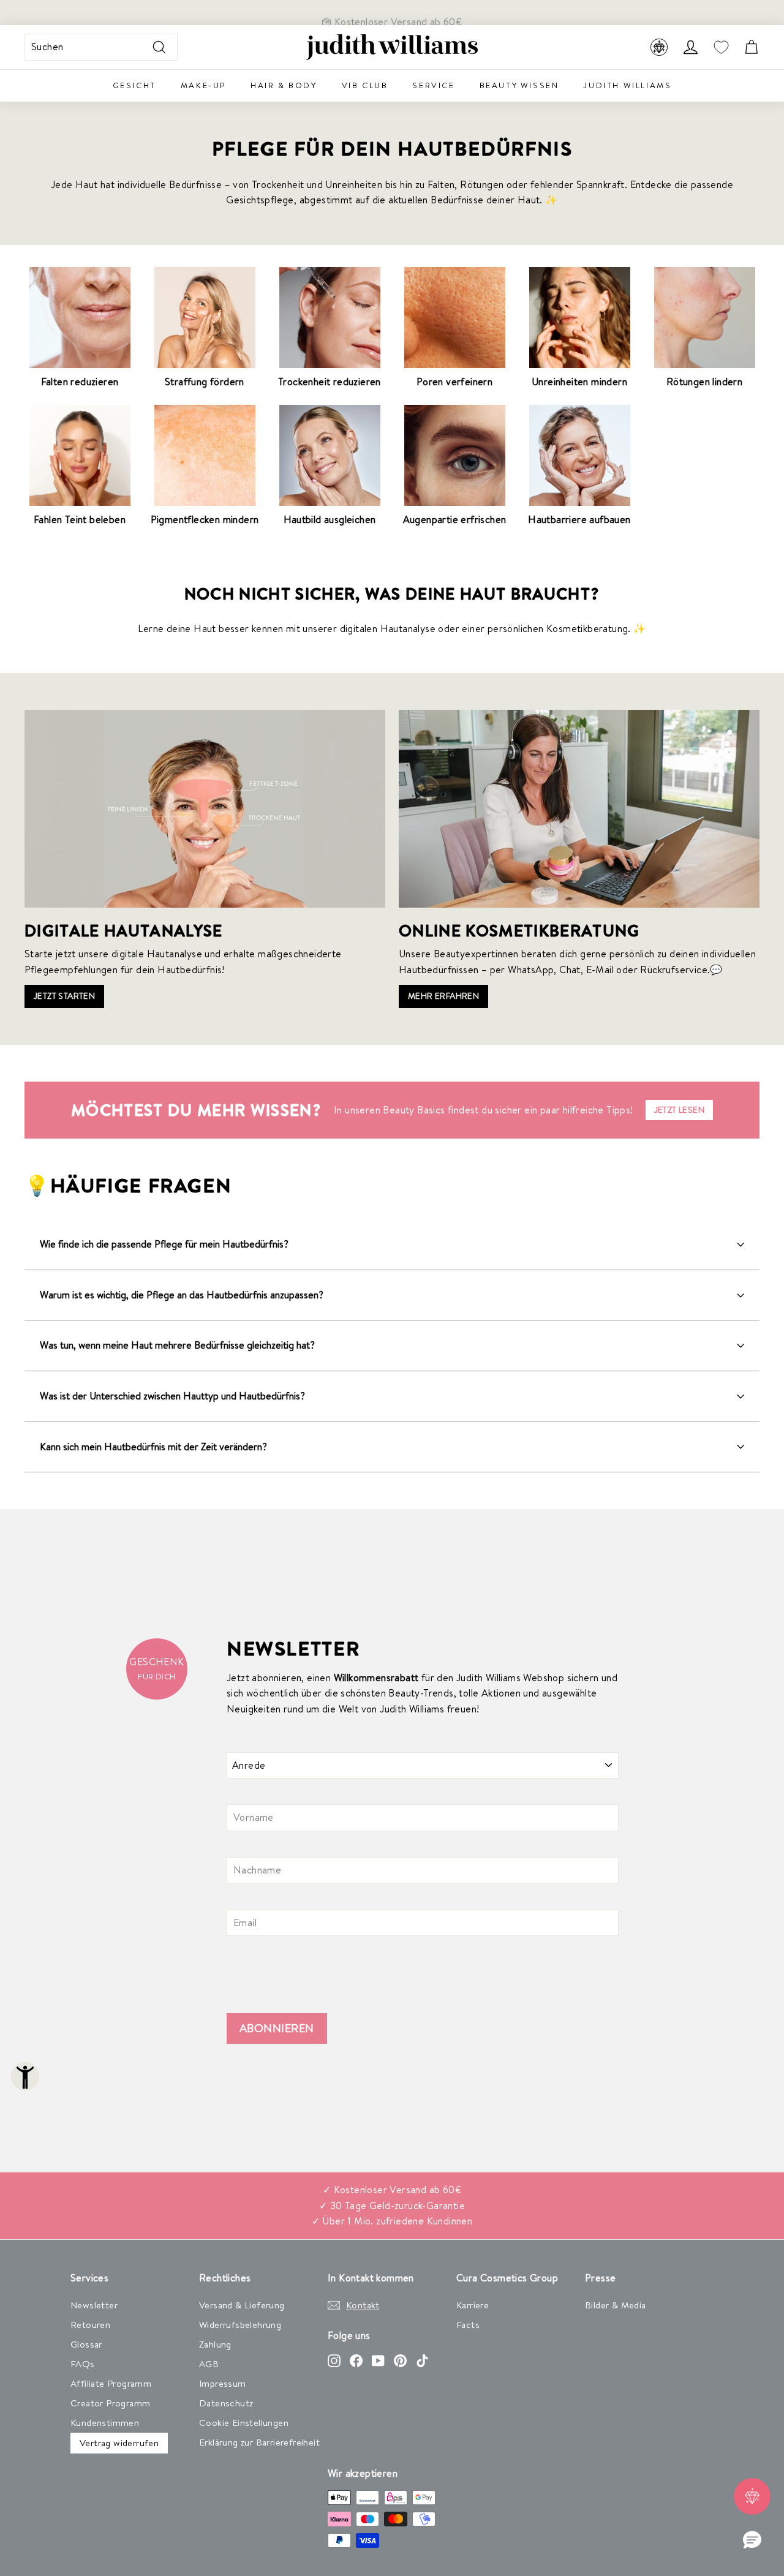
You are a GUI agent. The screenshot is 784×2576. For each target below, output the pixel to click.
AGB (209, 2364)
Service (433, 85)
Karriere (473, 2305)
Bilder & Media (616, 2305)
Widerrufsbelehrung (240, 2325)
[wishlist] (721, 47)
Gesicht (134, 85)
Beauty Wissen (519, 85)
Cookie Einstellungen (244, 2423)
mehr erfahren (443, 996)
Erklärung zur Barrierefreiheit (259, 2442)
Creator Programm (110, 2403)
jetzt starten (64, 996)
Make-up (203, 85)
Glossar (86, 2344)
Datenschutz (226, 2403)
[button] (752, 2540)
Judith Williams (627, 85)
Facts (468, 2325)
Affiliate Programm (111, 2383)
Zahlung (215, 2344)
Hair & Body (284, 85)
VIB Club (365, 85)
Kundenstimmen (105, 2423)
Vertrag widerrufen (119, 2443)
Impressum (223, 2383)
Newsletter (94, 2305)
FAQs (83, 2364)
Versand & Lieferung (242, 2305)
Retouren (90, 2325)
